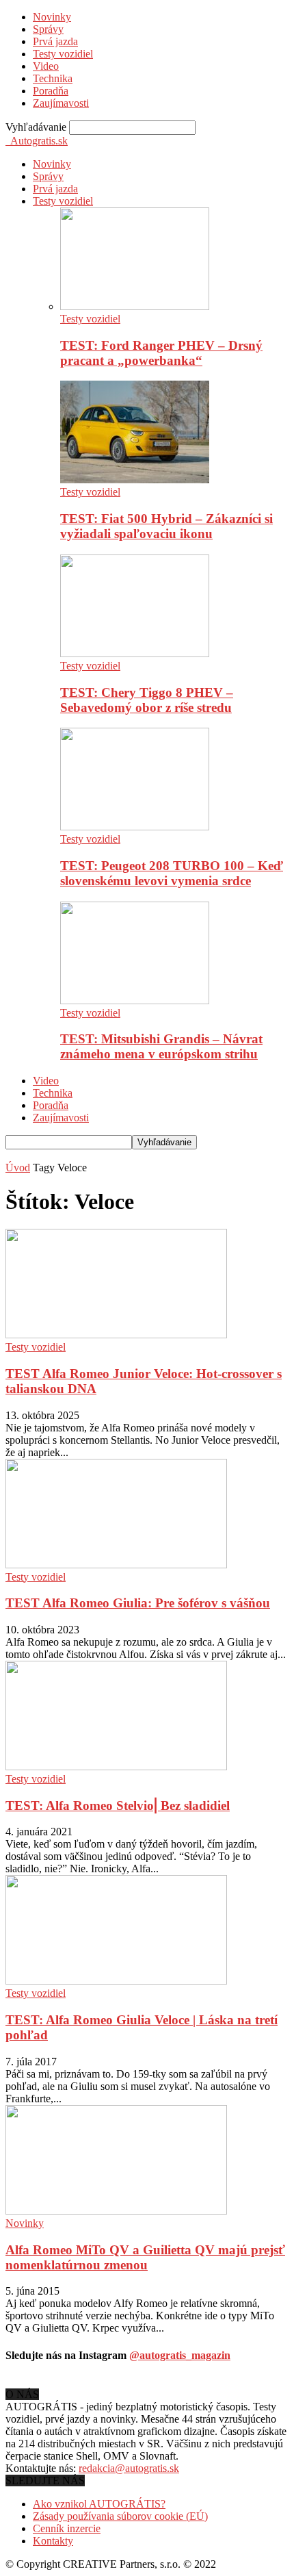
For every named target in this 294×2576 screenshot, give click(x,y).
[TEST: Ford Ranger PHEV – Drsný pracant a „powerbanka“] (135, 306)
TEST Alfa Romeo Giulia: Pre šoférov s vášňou (138, 1603)
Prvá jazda (55, 41)
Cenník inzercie (67, 2528)
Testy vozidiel (63, 54)
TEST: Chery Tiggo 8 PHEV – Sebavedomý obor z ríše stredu (147, 700)
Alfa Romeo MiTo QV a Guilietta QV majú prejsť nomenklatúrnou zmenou (145, 2257)
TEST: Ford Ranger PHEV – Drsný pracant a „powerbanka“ (161, 353)
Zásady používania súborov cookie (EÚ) (120, 2516)
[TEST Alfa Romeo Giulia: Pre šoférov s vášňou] (116, 1565)
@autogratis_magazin (180, 2355)
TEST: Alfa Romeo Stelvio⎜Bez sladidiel (118, 1806)
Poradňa (51, 91)
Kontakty (53, 2541)
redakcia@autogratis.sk (129, 2468)
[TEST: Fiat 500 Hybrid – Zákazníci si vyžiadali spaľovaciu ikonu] (135, 480)
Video (46, 66)
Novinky (52, 17)
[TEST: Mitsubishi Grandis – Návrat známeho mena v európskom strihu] (135, 1000)
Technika (53, 78)
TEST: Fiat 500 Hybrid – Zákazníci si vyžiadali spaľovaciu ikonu (166, 526)
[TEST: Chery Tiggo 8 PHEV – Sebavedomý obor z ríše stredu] (135, 653)
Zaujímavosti (61, 103)
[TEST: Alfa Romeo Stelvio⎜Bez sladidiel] (116, 1767)
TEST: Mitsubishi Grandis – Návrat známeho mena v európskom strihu (161, 1046)
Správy (48, 29)
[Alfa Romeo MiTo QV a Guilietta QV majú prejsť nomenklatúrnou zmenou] (116, 2211)
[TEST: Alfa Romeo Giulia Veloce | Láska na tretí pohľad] (116, 1981)
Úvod (18, 1168)
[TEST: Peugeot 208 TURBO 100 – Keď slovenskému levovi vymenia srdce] (135, 827)
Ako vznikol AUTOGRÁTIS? (99, 2504)
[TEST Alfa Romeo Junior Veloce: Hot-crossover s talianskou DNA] (116, 1335)
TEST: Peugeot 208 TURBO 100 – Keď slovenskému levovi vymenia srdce (172, 873)
